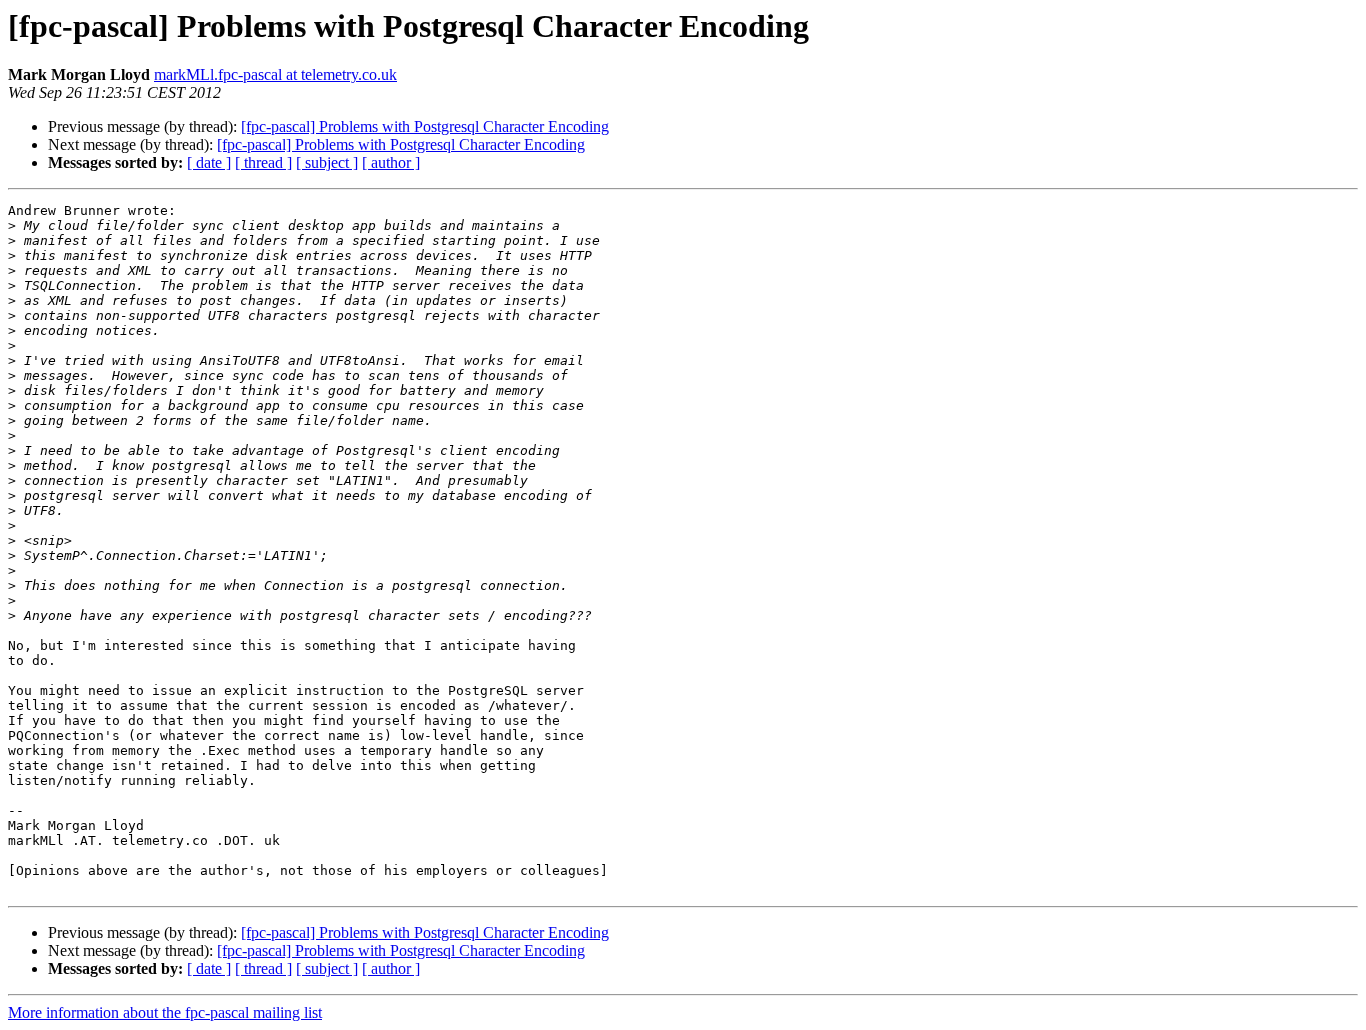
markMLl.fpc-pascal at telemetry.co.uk (275, 74)
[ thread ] (263, 162)
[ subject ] (327, 162)
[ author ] (391, 162)
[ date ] (209, 162)
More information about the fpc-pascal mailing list (165, 1012)
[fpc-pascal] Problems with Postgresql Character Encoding (425, 126)
